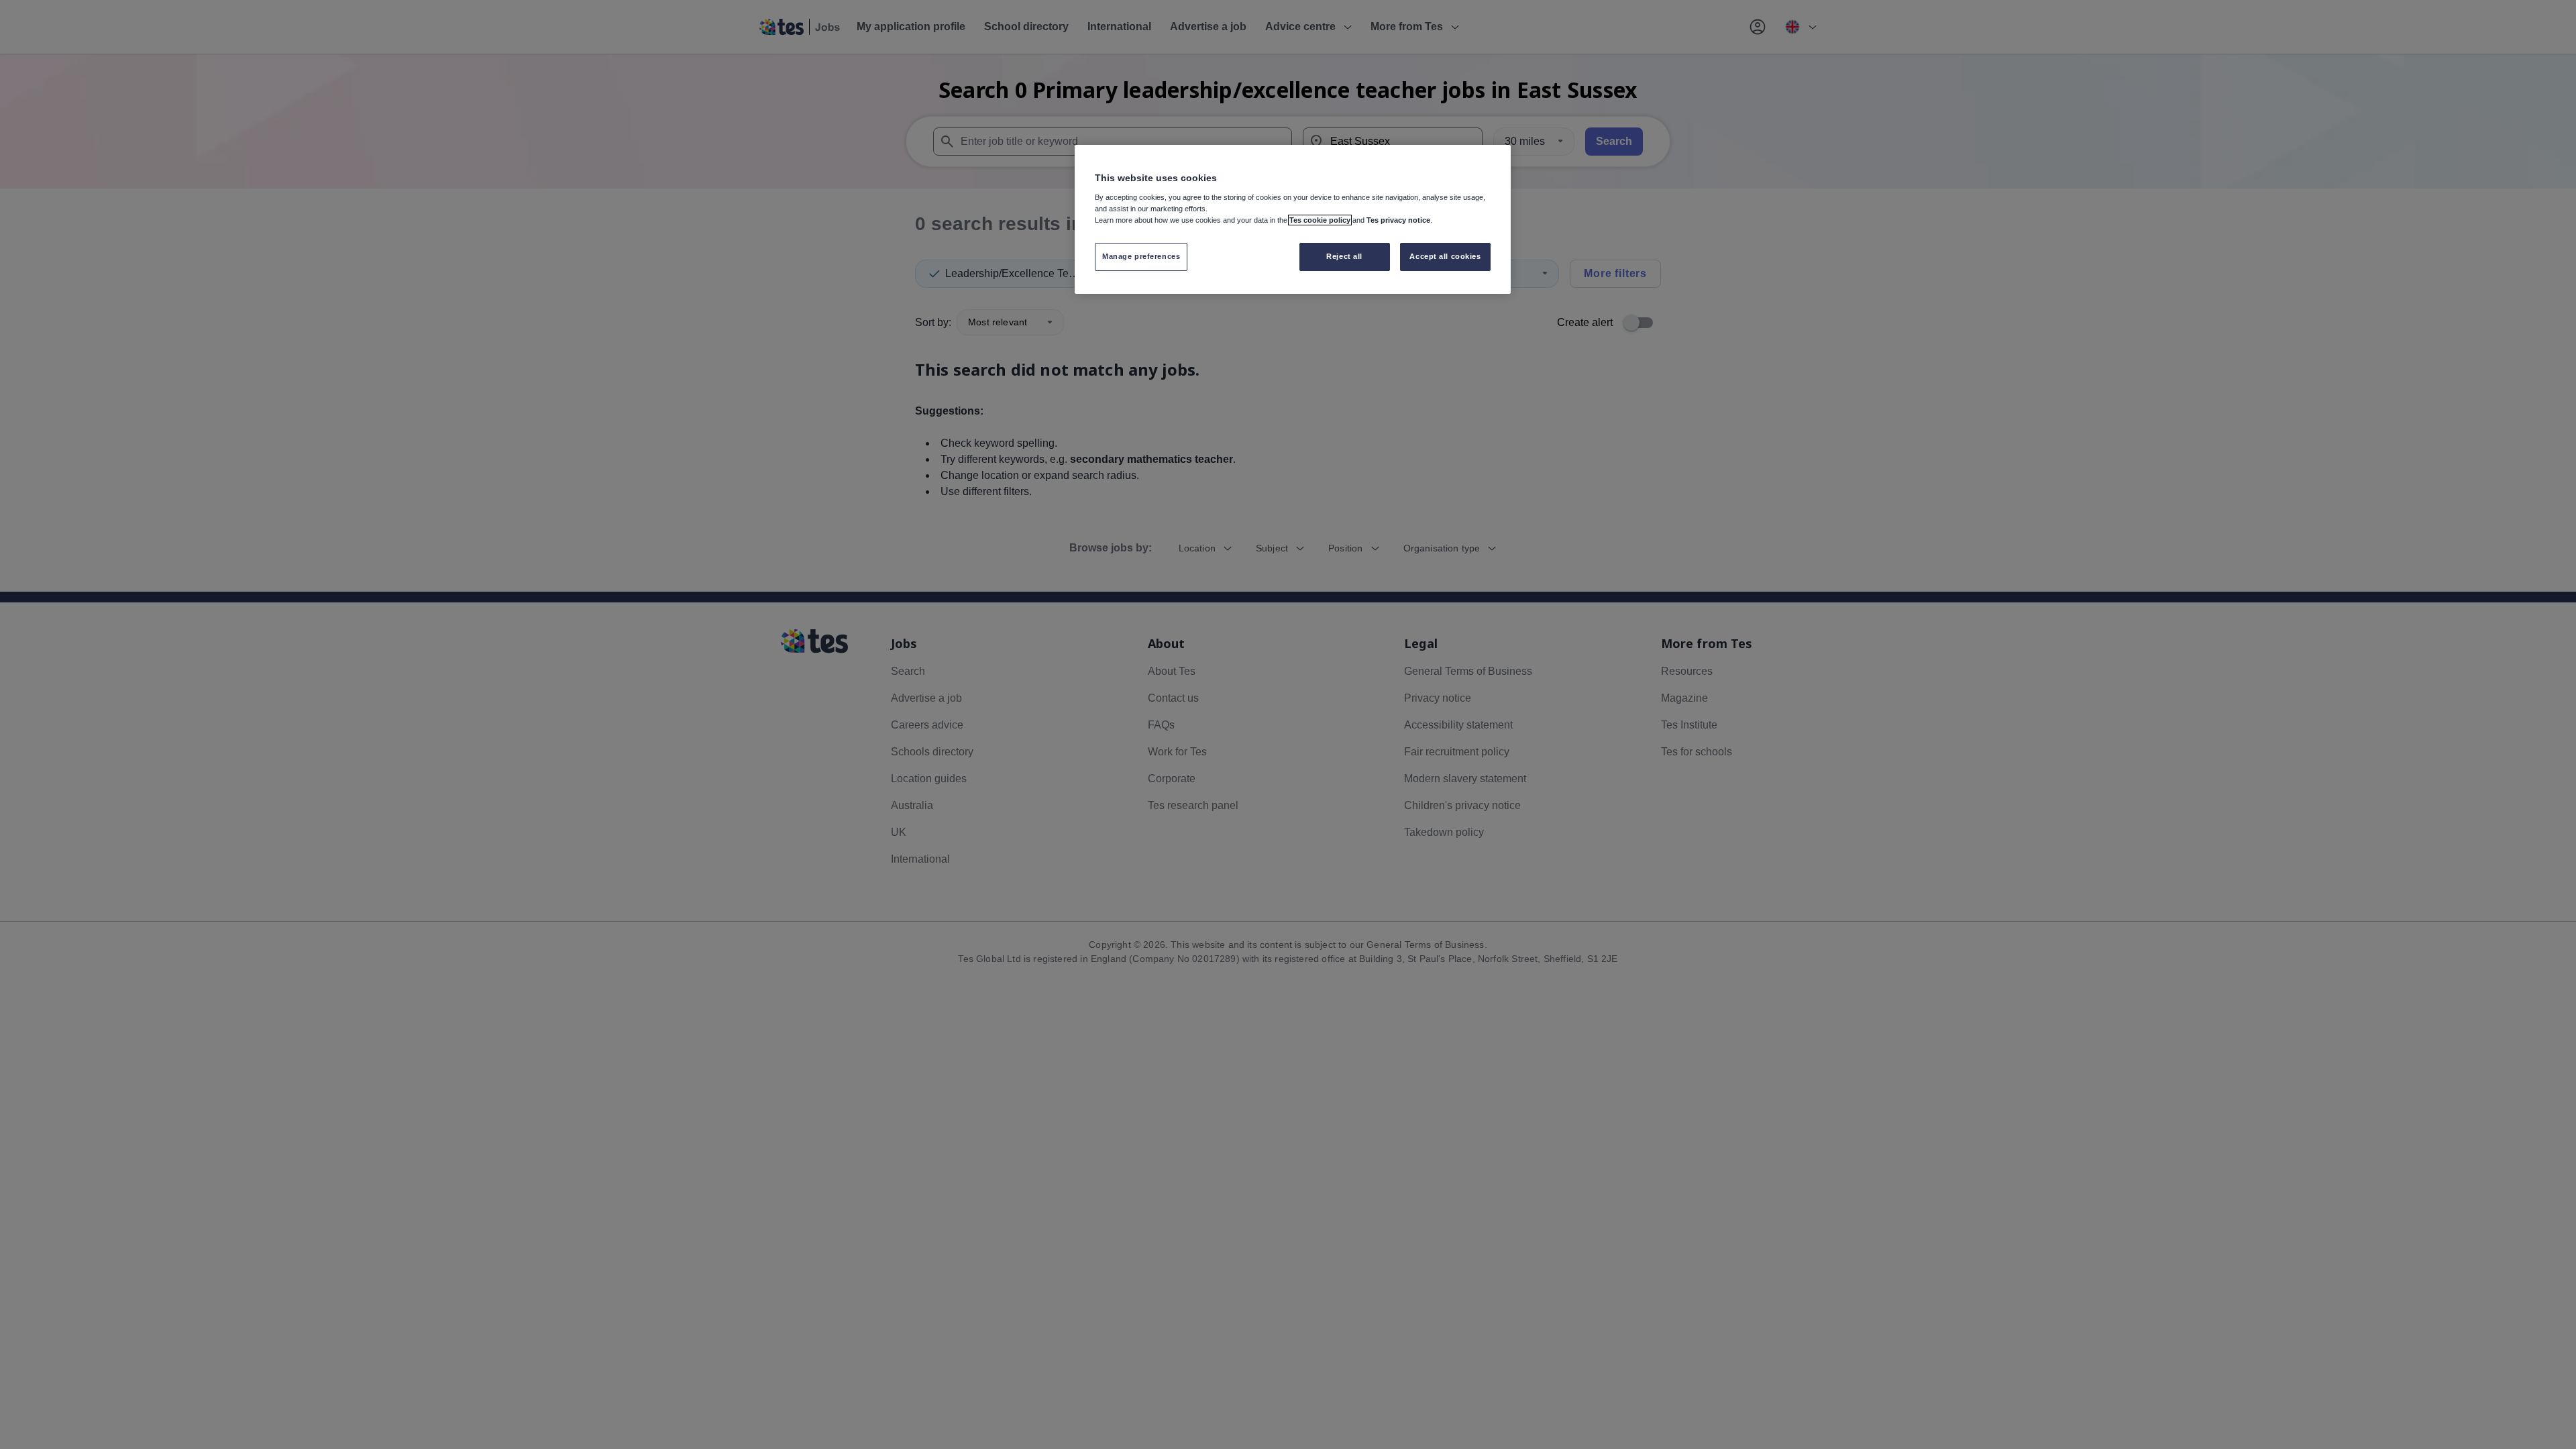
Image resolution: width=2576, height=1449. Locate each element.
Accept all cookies (1445, 256)
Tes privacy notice (1398, 220)
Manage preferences (1141, 256)
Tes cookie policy (1320, 220)
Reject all (1344, 256)
